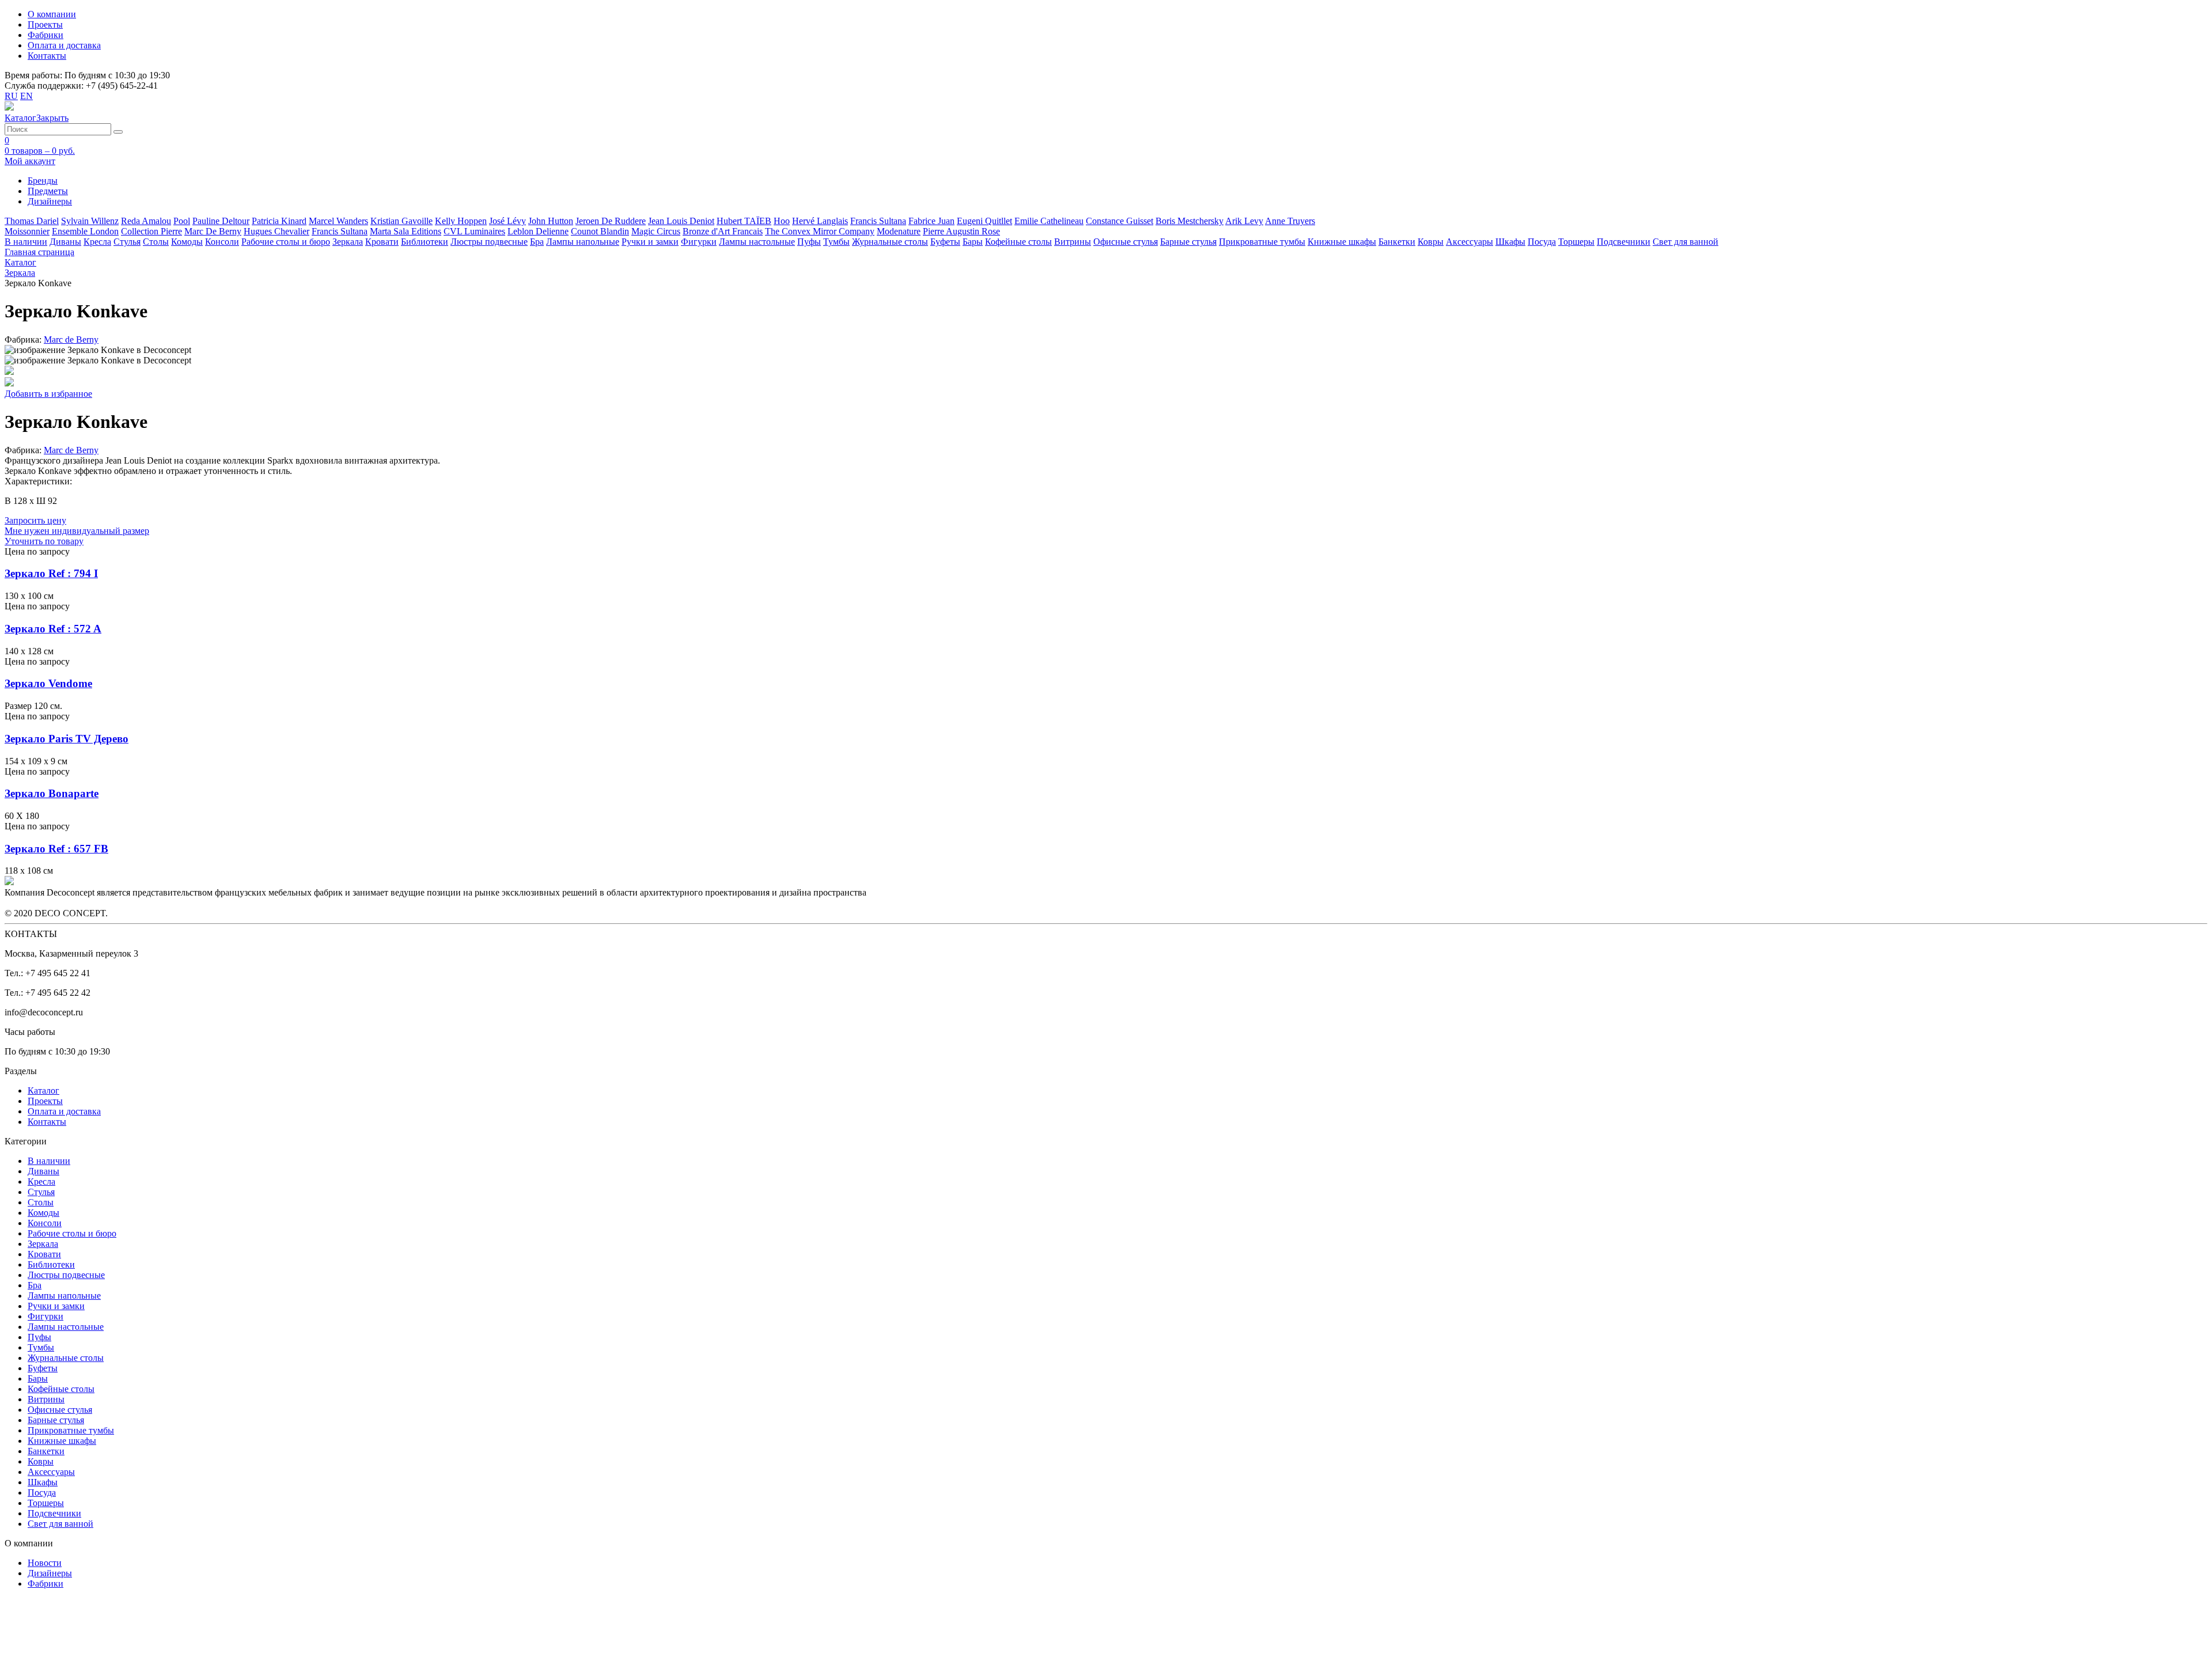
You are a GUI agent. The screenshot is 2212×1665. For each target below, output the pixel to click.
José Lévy (507, 221)
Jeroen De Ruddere (611, 221)
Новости (45, 1563)
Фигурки (699, 242)
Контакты (47, 56)
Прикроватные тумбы (1262, 242)
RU (11, 96)
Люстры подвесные (489, 242)
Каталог (43, 1091)
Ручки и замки (650, 242)
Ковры (1431, 242)
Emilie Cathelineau (1049, 221)
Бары (973, 242)
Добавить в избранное (48, 394)
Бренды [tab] (43, 181)
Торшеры (1576, 242)
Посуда (1542, 242)
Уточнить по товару (44, 541)
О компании (52, 14)
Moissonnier (27, 231)
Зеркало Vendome (48, 683)
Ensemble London (85, 231)
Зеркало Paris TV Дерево (67, 739)
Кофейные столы (1018, 242)
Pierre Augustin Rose (961, 231)
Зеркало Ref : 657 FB (56, 849)
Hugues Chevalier (276, 231)
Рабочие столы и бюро (286, 242)
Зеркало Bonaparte (52, 793)
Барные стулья (1188, 242)
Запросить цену (35, 520)
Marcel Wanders (338, 221)
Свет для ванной (1685, 242)
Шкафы (1510, 242)
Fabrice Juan (931, 221)
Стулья (127, 242)
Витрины (1073, 242)
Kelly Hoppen (461, 221)
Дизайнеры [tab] (50, 201)
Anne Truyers (1290, 221)
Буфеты (945, 242)
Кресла (97, 242)
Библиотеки (425, 242)
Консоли (222, 242)
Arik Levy (1244, 221)
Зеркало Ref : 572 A (53, 629)
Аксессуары (1469, 242)
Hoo (782, 221)
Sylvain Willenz (90, 221)
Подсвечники (1624, 242)
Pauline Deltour (221, 221)
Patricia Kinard (279, 221)
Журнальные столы (890, 242)
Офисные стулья (1126, 242)
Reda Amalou (146, 221)
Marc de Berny (71, 340)
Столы (156, 242)
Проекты (45, 24)
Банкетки (1397, 242)
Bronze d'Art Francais (723, 231)
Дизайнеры (50, 1573)
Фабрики (46, 35)
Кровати (382, 242)
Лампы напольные (583, 242)
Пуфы (809, 242)
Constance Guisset (1120, 221)
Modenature (899, 231)
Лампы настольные (757, 242)
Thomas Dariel (32, 221)
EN (26, 96)
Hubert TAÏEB (744, 221)
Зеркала (348, 242)
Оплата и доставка (64, 45)
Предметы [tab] (48, 191)
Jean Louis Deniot (681, 221)
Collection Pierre (151, 231)
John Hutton (551, 221)
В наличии (26, 242)
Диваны (65, 242)
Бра (537, 242)
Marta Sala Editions (406, 231)
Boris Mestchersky (1190, 221)
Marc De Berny (213, 231)
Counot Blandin (600, 231)
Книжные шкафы (1342, 242)
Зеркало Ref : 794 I (51, 573)
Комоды (187, 242)
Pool (182, 221)
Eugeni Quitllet (984, 221)
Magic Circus (656, 231)
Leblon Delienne (538, 231)
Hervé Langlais (820, 221)
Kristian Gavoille (402, 221)
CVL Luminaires (474, 231)
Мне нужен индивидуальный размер (77, 531)
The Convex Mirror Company (820, 231)
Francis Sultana (878, 221)
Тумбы (836, 242)
